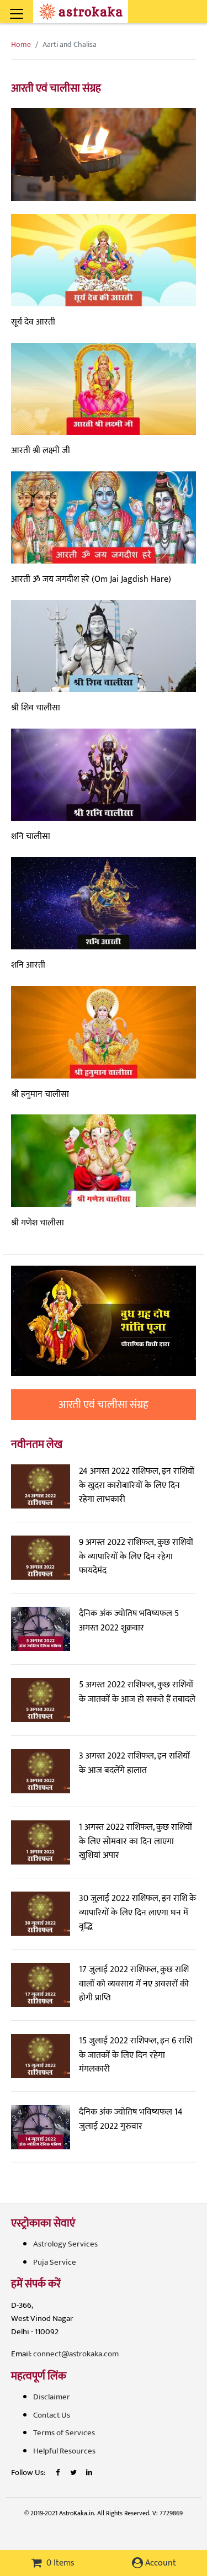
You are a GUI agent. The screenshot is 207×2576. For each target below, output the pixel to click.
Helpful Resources (64, 2451)
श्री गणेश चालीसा (38, 1223)
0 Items (59, 2563)
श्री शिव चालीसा (36, 708)
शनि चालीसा (31, 836)
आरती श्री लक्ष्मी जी (41, 451)
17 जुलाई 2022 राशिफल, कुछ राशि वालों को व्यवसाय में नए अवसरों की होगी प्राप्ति (134, 1984)
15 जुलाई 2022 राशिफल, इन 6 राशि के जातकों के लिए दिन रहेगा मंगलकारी (136, 2055)
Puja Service (55, 2262)
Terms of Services (64, 2433)
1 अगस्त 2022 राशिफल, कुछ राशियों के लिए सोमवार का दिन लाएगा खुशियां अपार (136, 1841)
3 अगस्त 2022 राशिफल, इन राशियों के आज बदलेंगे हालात (134, 1763)
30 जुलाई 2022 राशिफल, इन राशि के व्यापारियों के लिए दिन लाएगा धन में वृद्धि (137, 1913)
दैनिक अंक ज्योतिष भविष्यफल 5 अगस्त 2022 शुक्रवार (129, 1621)
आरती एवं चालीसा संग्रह (104, 1405)
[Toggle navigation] (31, 8)
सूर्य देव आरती (33, 322)
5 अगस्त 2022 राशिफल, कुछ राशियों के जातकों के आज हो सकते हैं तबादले (137, 1692)
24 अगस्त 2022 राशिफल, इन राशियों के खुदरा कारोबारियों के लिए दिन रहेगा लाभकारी (137, 1485)
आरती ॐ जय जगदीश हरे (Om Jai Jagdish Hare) (91, 579)
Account (160, 2563)
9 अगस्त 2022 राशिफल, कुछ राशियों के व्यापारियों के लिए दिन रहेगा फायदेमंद (136, 1557)
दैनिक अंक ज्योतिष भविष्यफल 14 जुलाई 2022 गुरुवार (131, 2119)
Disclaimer (52, 2397)
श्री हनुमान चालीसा (40, 1094)
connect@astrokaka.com (76, 2354)
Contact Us (52, 2415)
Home (21, 44)
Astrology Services (65, 2244)
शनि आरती (28, 965)
